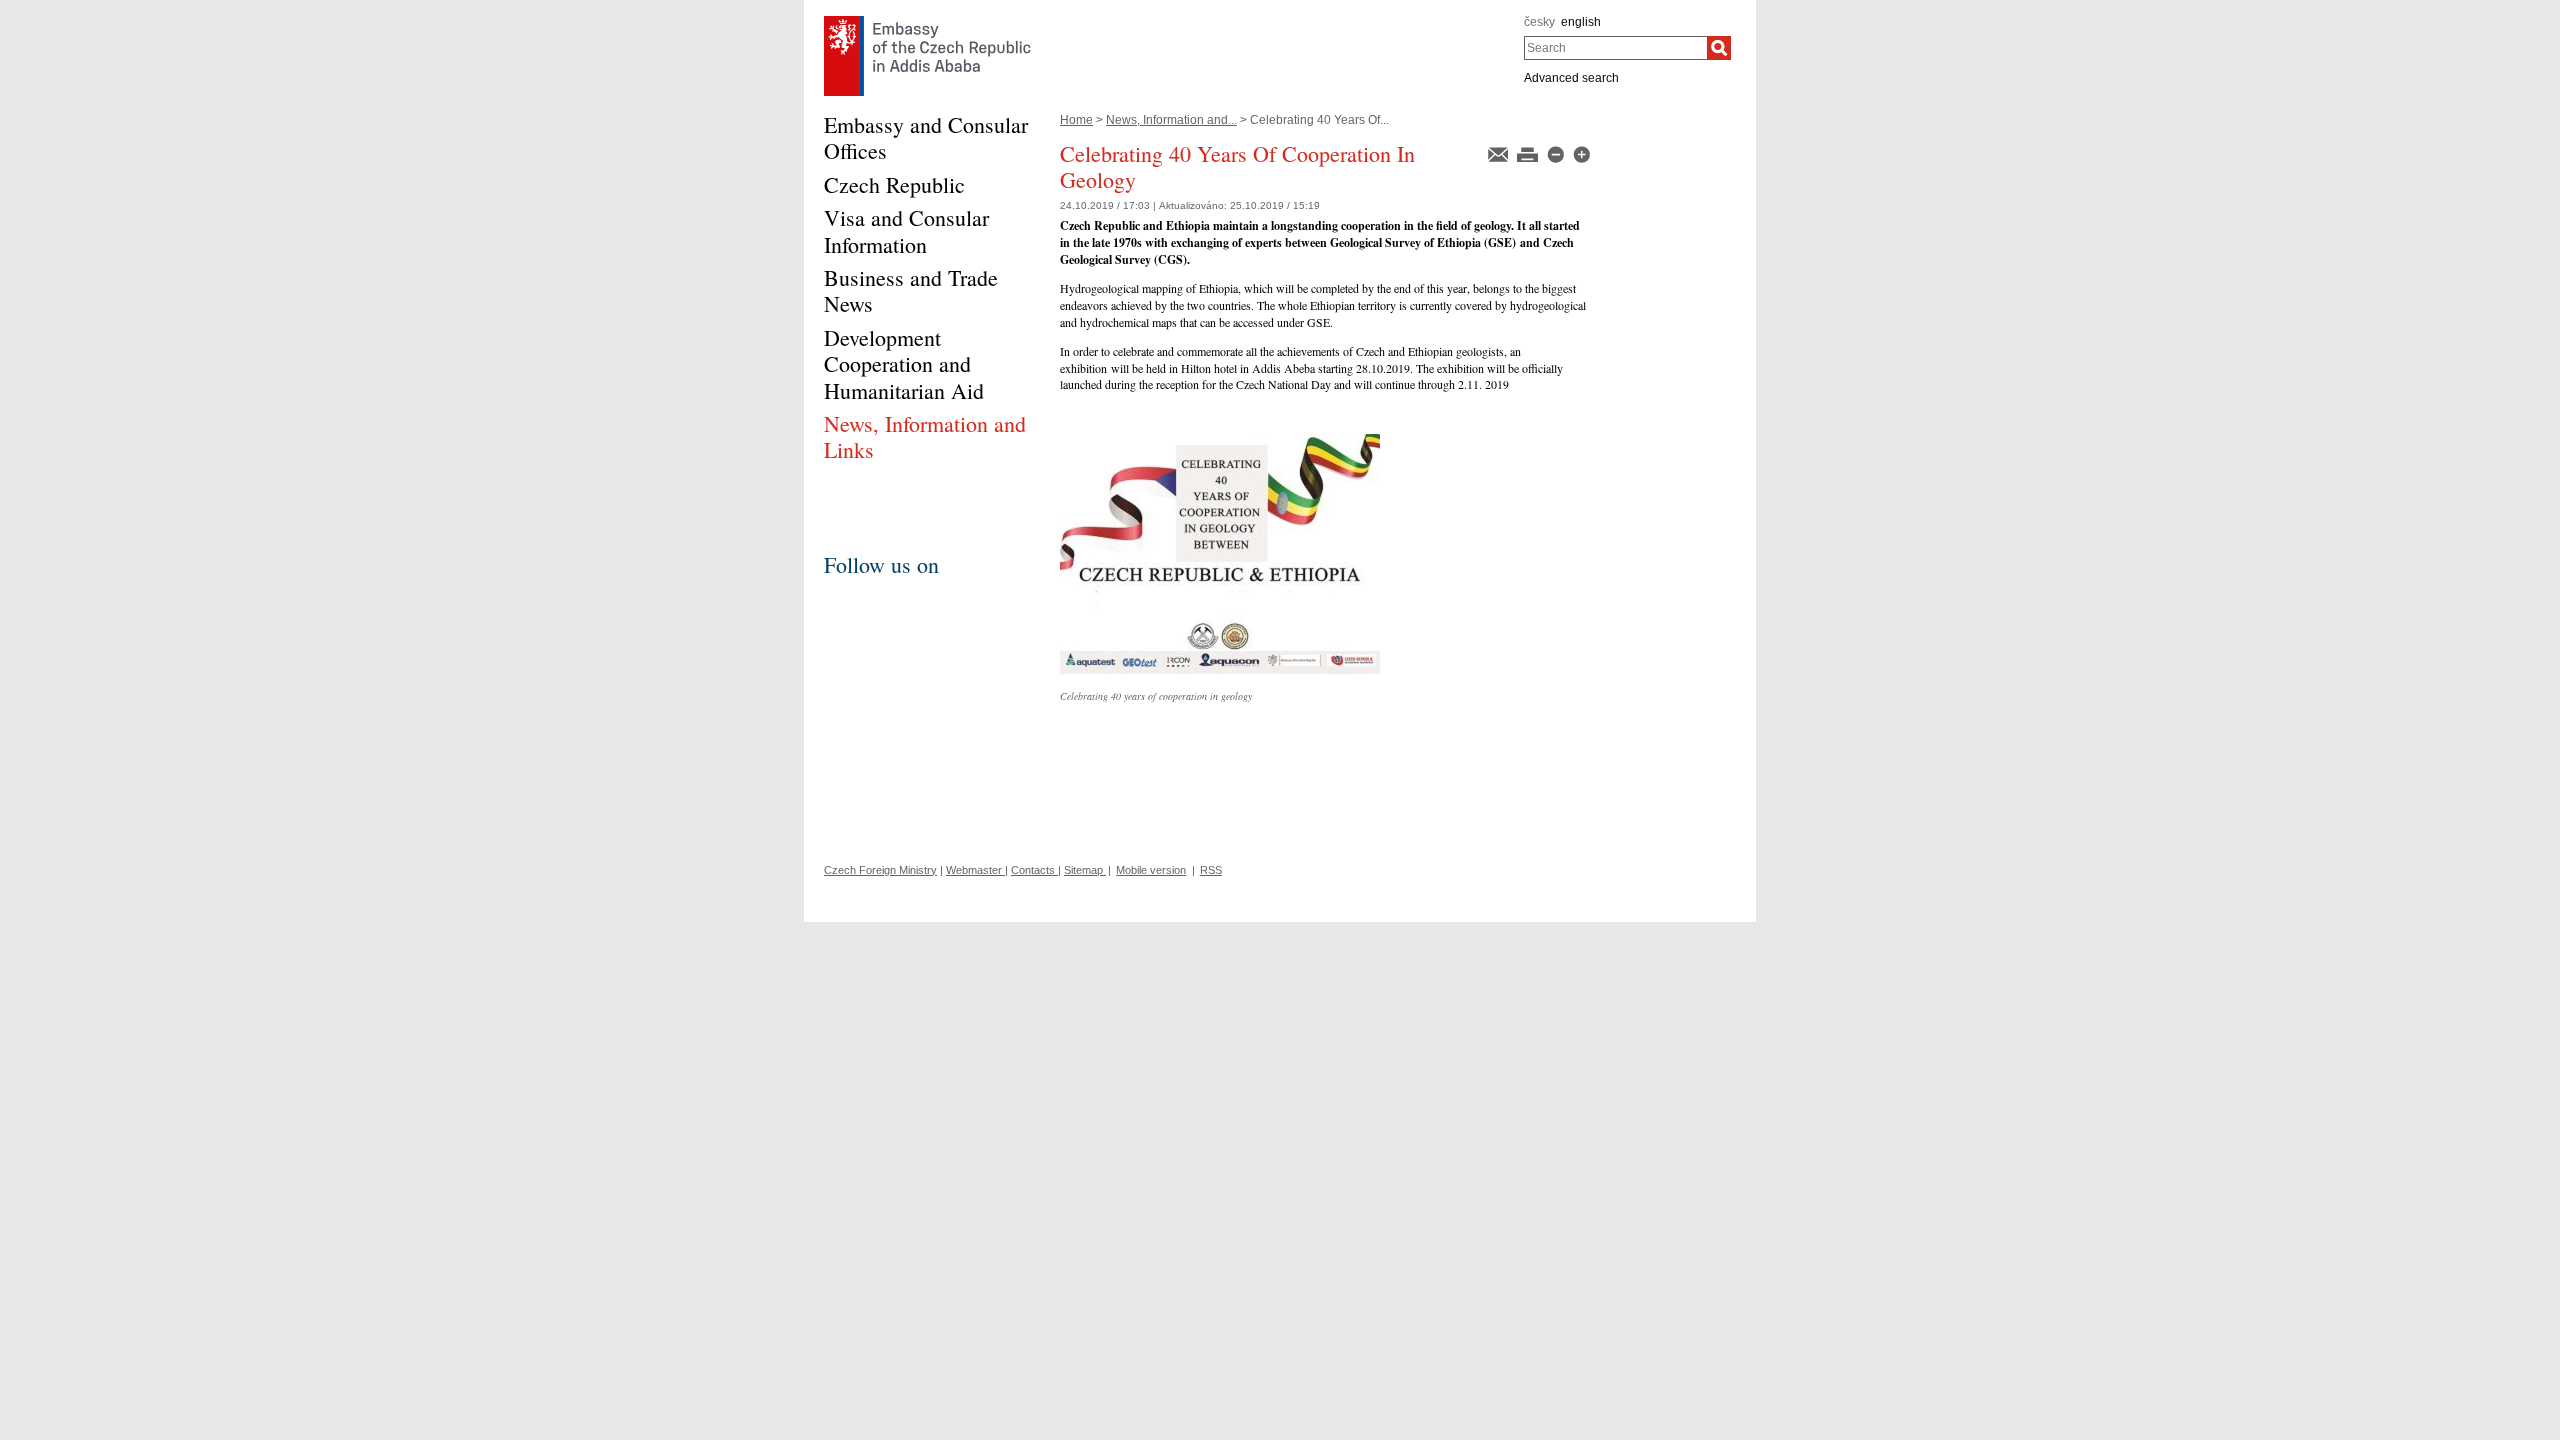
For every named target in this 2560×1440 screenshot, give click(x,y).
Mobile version (1151, 870)
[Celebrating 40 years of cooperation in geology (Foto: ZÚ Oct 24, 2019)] (1220, 441)
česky (1539, 22)
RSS (1211, 870)
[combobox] (1615, 48)
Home (1076, 120)
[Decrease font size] (1557, 153)
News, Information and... (1171, 120)
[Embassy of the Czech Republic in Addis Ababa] (927, 21)
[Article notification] (1499, 153)
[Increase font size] (1581, 153)
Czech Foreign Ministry (880, 870)
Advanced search (1571, 78)
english (1581, 22)
